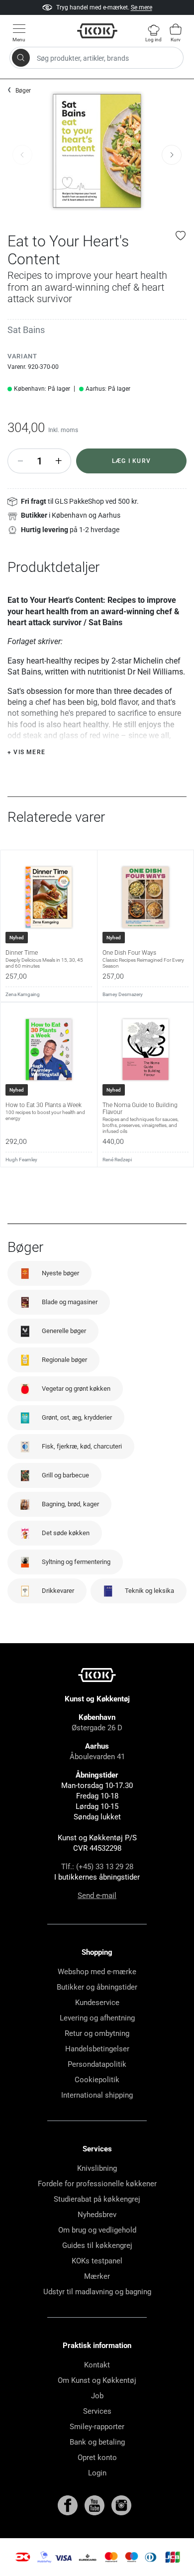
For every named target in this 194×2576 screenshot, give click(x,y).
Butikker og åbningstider (97, 1987)
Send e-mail (97, 1896)
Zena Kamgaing (23, 994)
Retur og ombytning (97, 2033)
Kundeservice (97, 2003)
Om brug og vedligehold (97, 2230)
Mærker (97, 2276)
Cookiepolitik (97, 2080)
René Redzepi (117, 1160)
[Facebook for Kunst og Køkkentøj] (69, 2505)
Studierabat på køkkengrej (97, 2199)
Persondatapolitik (97, 2064)
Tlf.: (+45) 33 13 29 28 (97, 1867)
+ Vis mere (26, 752)
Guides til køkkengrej (97, 2245)
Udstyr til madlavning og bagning (97, 2292)
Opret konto (97, 2458)
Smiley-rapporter (97, 2427)
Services (97, 2411)
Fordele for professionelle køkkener (97, 2184)
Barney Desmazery (123, 994)
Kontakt (97, 2365)
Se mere (142, 7)
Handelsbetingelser (97, 2049)
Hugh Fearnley (21, 1160)
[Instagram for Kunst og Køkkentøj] (121, 2505)
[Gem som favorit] (181, 235)
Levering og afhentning (97, 2018)
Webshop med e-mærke (97, 1972)
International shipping (97, 2095)
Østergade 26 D (97, 1728)
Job (97, 2396)
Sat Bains (26, 330)
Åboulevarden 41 (97, 1757)
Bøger (23, 91)
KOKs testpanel (97, 2261)
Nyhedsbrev (97, 2215)
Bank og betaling (97, 2442)
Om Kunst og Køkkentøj (97, 2380)
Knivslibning (97, 2168)
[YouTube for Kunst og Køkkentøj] (96, 2505)
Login (97, 2473)
